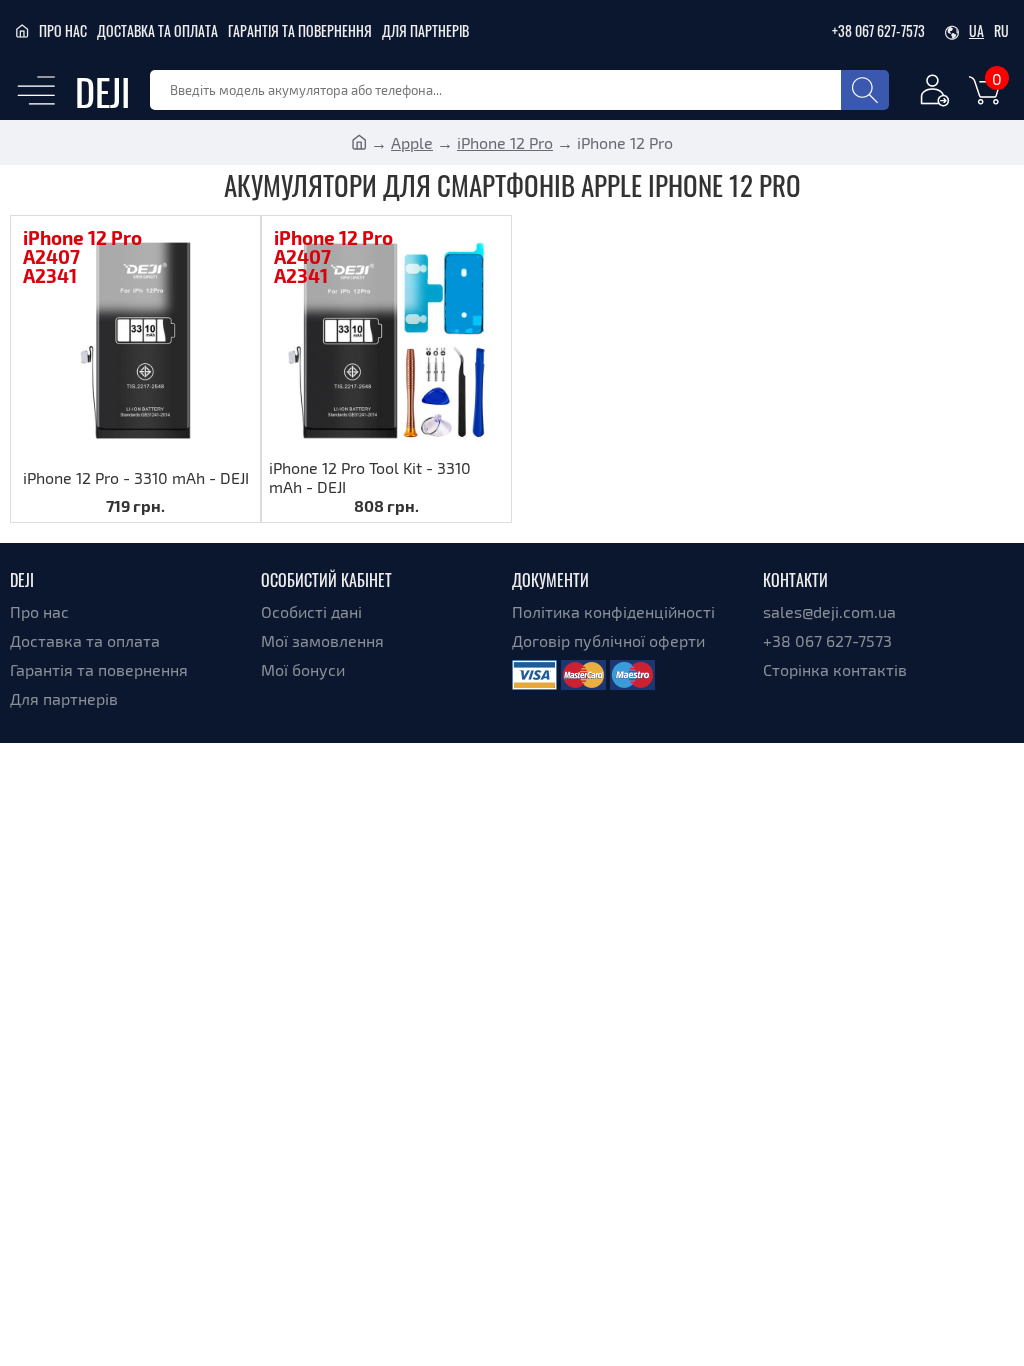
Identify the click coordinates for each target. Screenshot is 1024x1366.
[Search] (865, 90)
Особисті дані (311, 611)
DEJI (102, 90)
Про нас (63, 30)
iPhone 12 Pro (505, 142)
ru (1001, 30)
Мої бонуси (303, 669)
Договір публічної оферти (608, 640)
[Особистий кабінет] (935, 93)
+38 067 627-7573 (878, 30)
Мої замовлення (322, 640)
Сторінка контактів (835, 669)
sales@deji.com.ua (829, 611)
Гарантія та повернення (300, 30)
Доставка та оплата (157, 30)
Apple (412, 142)
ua (976, 30)
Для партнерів (425, 30)
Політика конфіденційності (613, 611)
